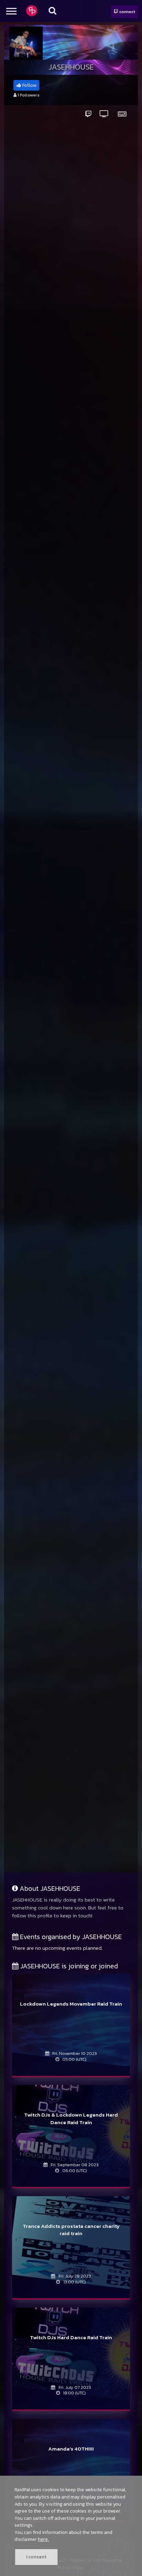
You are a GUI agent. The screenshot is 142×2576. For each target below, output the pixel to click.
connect (127, 12)
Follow (29, 85)
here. (43, 2539)
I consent (36, 2557)
